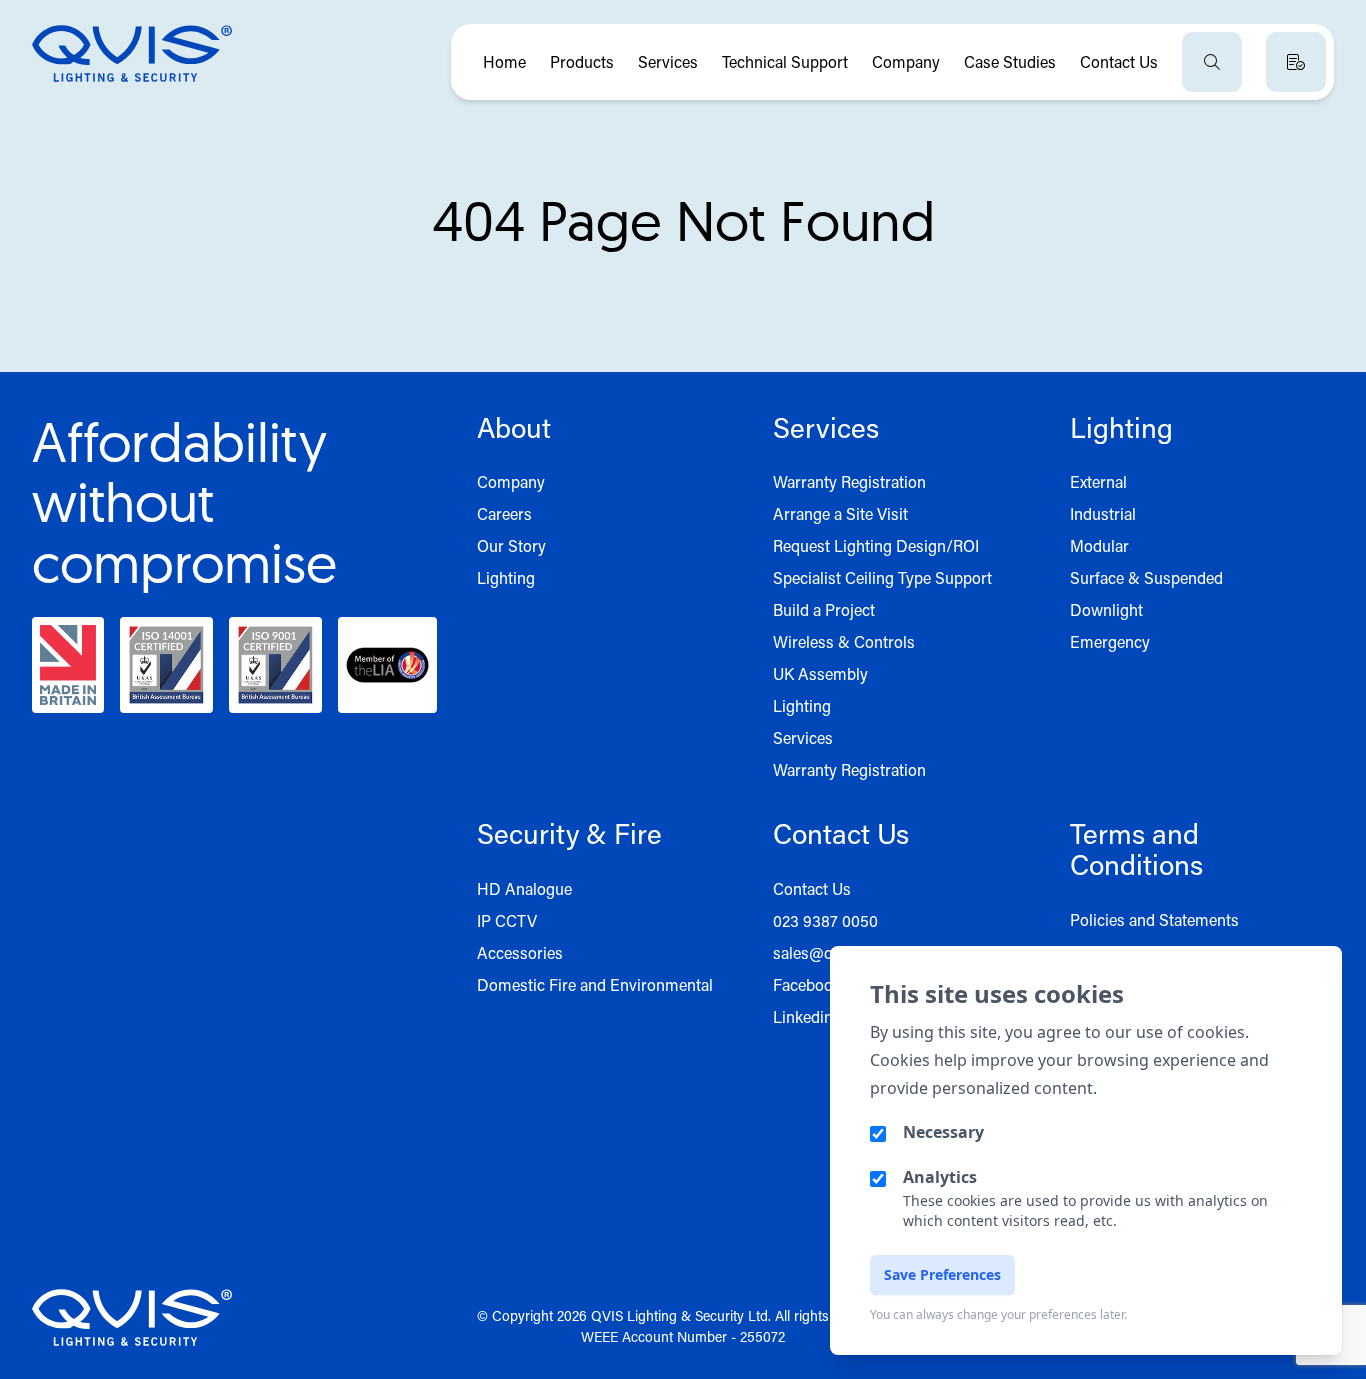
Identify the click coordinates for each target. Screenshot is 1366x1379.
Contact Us (1119, 61)
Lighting (506, 577)
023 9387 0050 (825, 920)
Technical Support (785, 61)
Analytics (940, 1177)
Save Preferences (942, 1274)
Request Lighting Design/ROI (876, 545)
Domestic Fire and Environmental (595, 984)
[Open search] (1212, 62)
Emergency (1110, 641)
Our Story (511, 545)
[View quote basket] (1296, 62)
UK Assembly (820, 673)
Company (906, 61)
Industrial (1103, 513)
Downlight (1106, 609)
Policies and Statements (1154, 919)
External (1098, 481)
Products (582, 61)
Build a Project (824, 609)
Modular (1099, 545)
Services (668, 61)
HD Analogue (524, 888)
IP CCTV (507, 920)
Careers (504, 513)
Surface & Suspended (1146, 577)
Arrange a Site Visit (840, 513)
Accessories (520, 952)
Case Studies (1010, 61)
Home (504, 61)
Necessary (943, 1132)
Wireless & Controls (844, 641)
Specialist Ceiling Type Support (882, 577)
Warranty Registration (849, 481)
